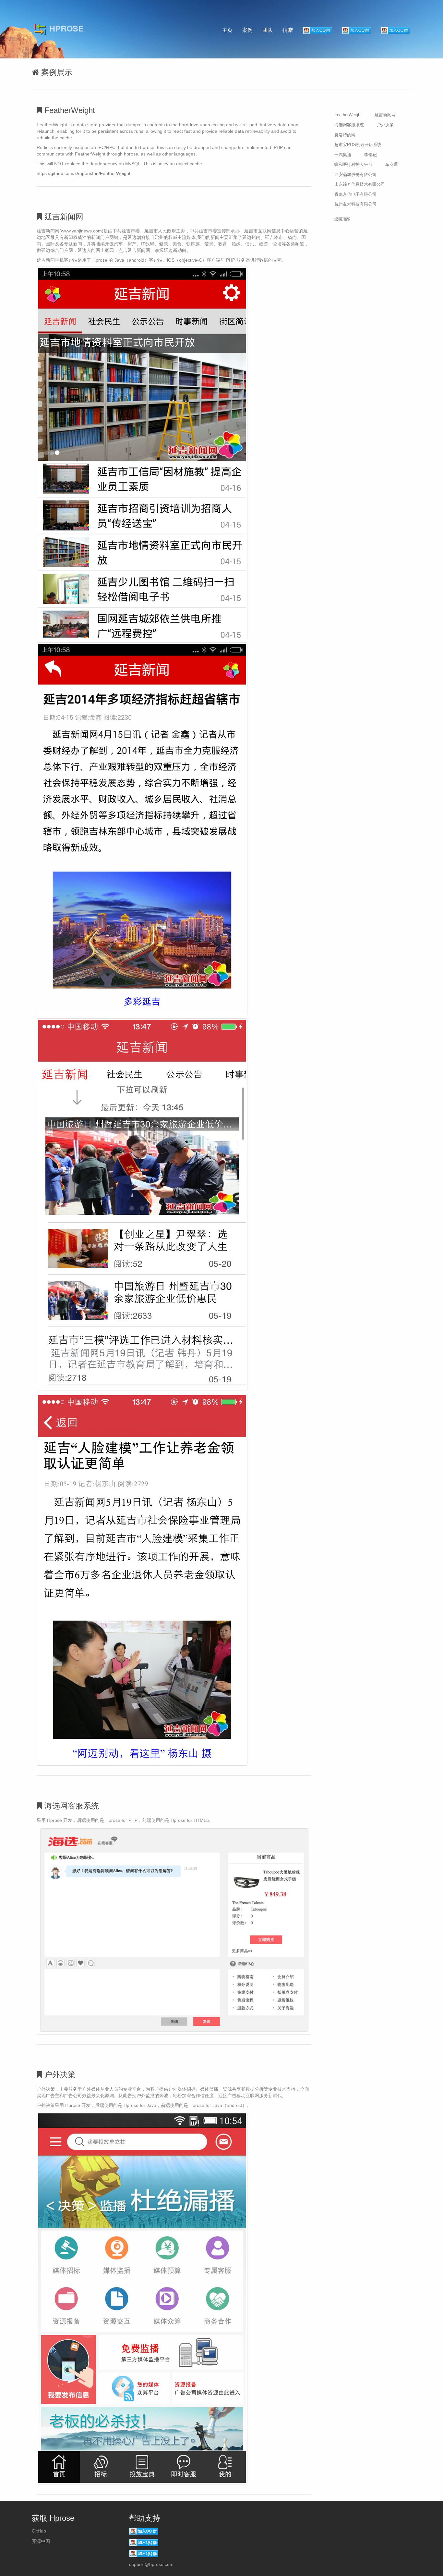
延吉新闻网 (385, 115)
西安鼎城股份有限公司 (355, 174)
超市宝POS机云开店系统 (358, 145)
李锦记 (371, 155)
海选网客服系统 (349, 125)
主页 (227, 30)
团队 (268, 30)
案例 (247, 30)
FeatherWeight (348, 115)
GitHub (39, 2531)
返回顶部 (342, 219)
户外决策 (385, 125)
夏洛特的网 (345, 135)
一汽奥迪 (343, 155)
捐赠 (288, 30)
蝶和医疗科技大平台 (353, 164)
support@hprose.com (151, 2564)
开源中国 (41, 2541)
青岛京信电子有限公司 (355, 194)
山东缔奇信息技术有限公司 (360, 184)
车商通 (392, 164)
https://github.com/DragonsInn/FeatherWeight (84, 173)
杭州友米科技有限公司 (355, 204)
